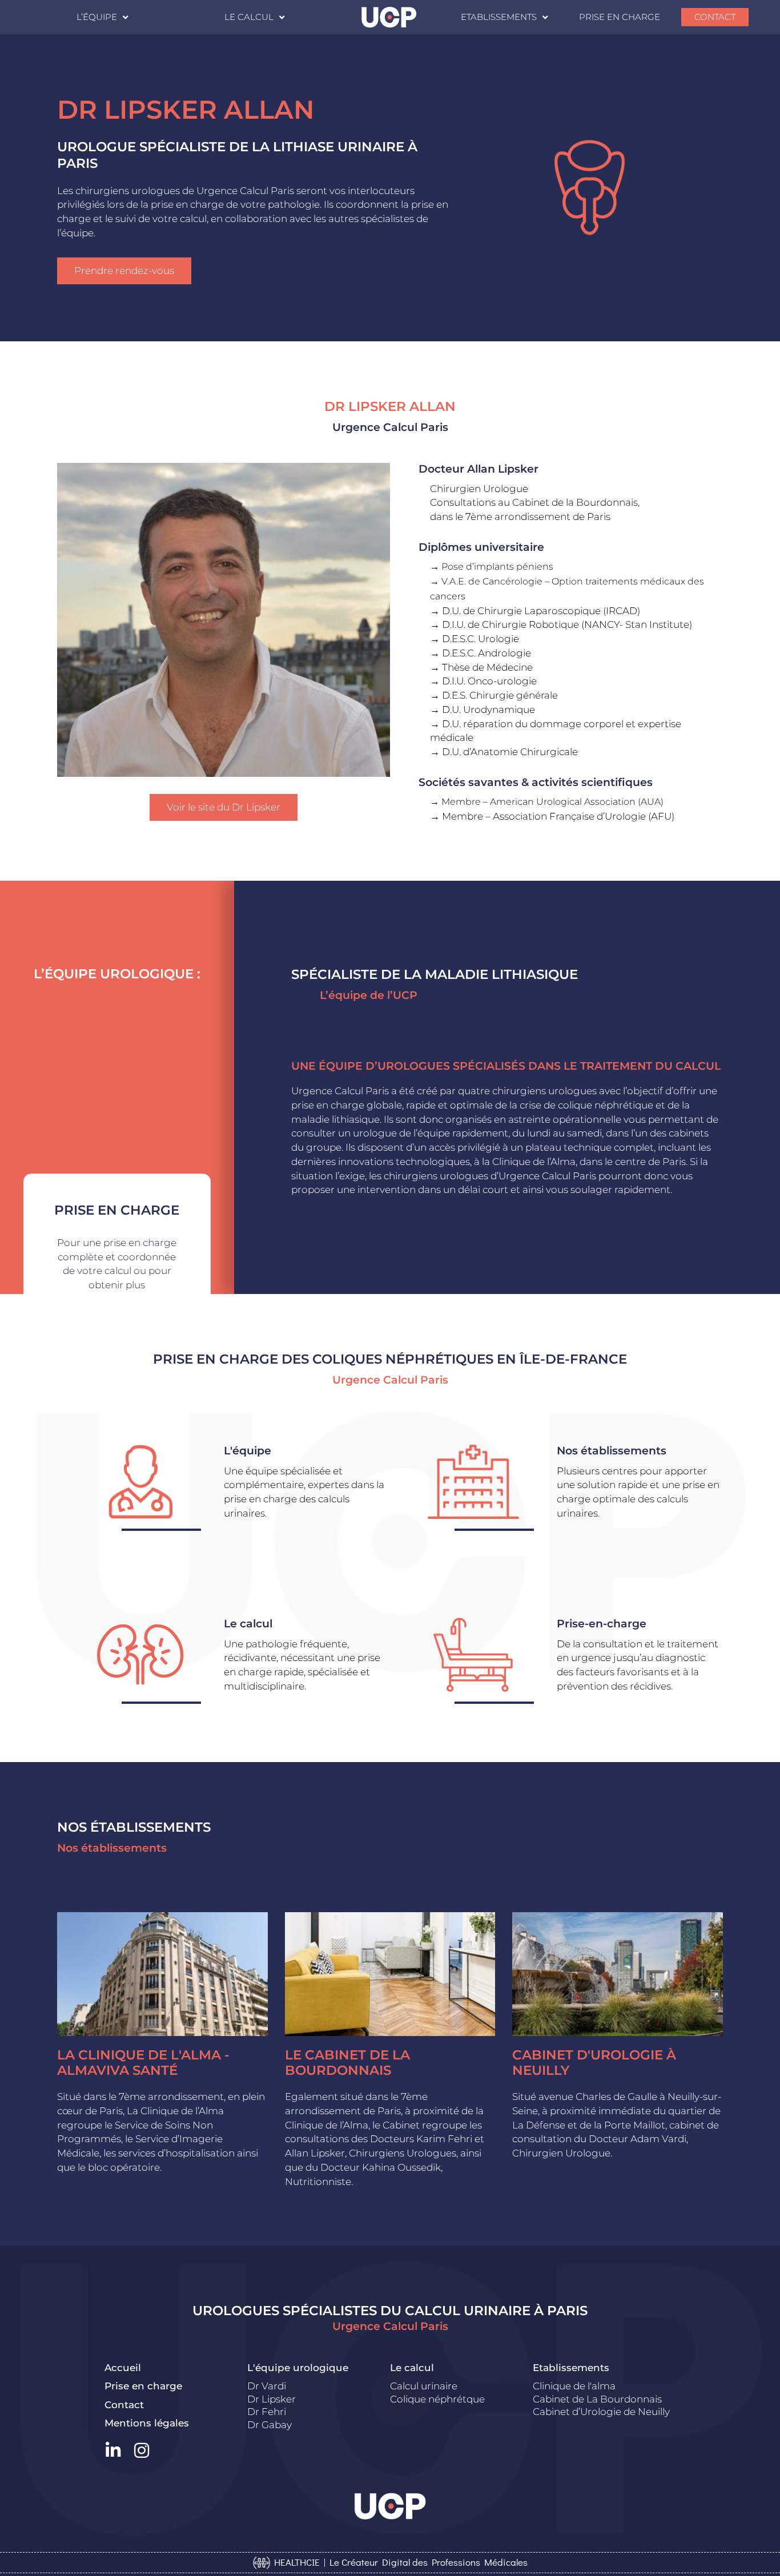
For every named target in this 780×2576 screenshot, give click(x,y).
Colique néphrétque (437, 2399)
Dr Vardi (267, 2386)
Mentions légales (147, 2423)
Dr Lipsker (272, 2399)
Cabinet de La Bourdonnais (597, 2399)
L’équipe (97, 17)
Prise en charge (620, 17)
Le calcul (249, 17)
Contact (715, 17)
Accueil (123, 2368)
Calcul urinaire (424, 2386)
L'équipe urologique (298, 2368)
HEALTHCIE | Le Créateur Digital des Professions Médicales (399, 2562)
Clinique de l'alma (574, 2386)
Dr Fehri (267, 2412)
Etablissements (499, 17)
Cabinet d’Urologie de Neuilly (601, 2412)
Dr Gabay (270, 2425)
